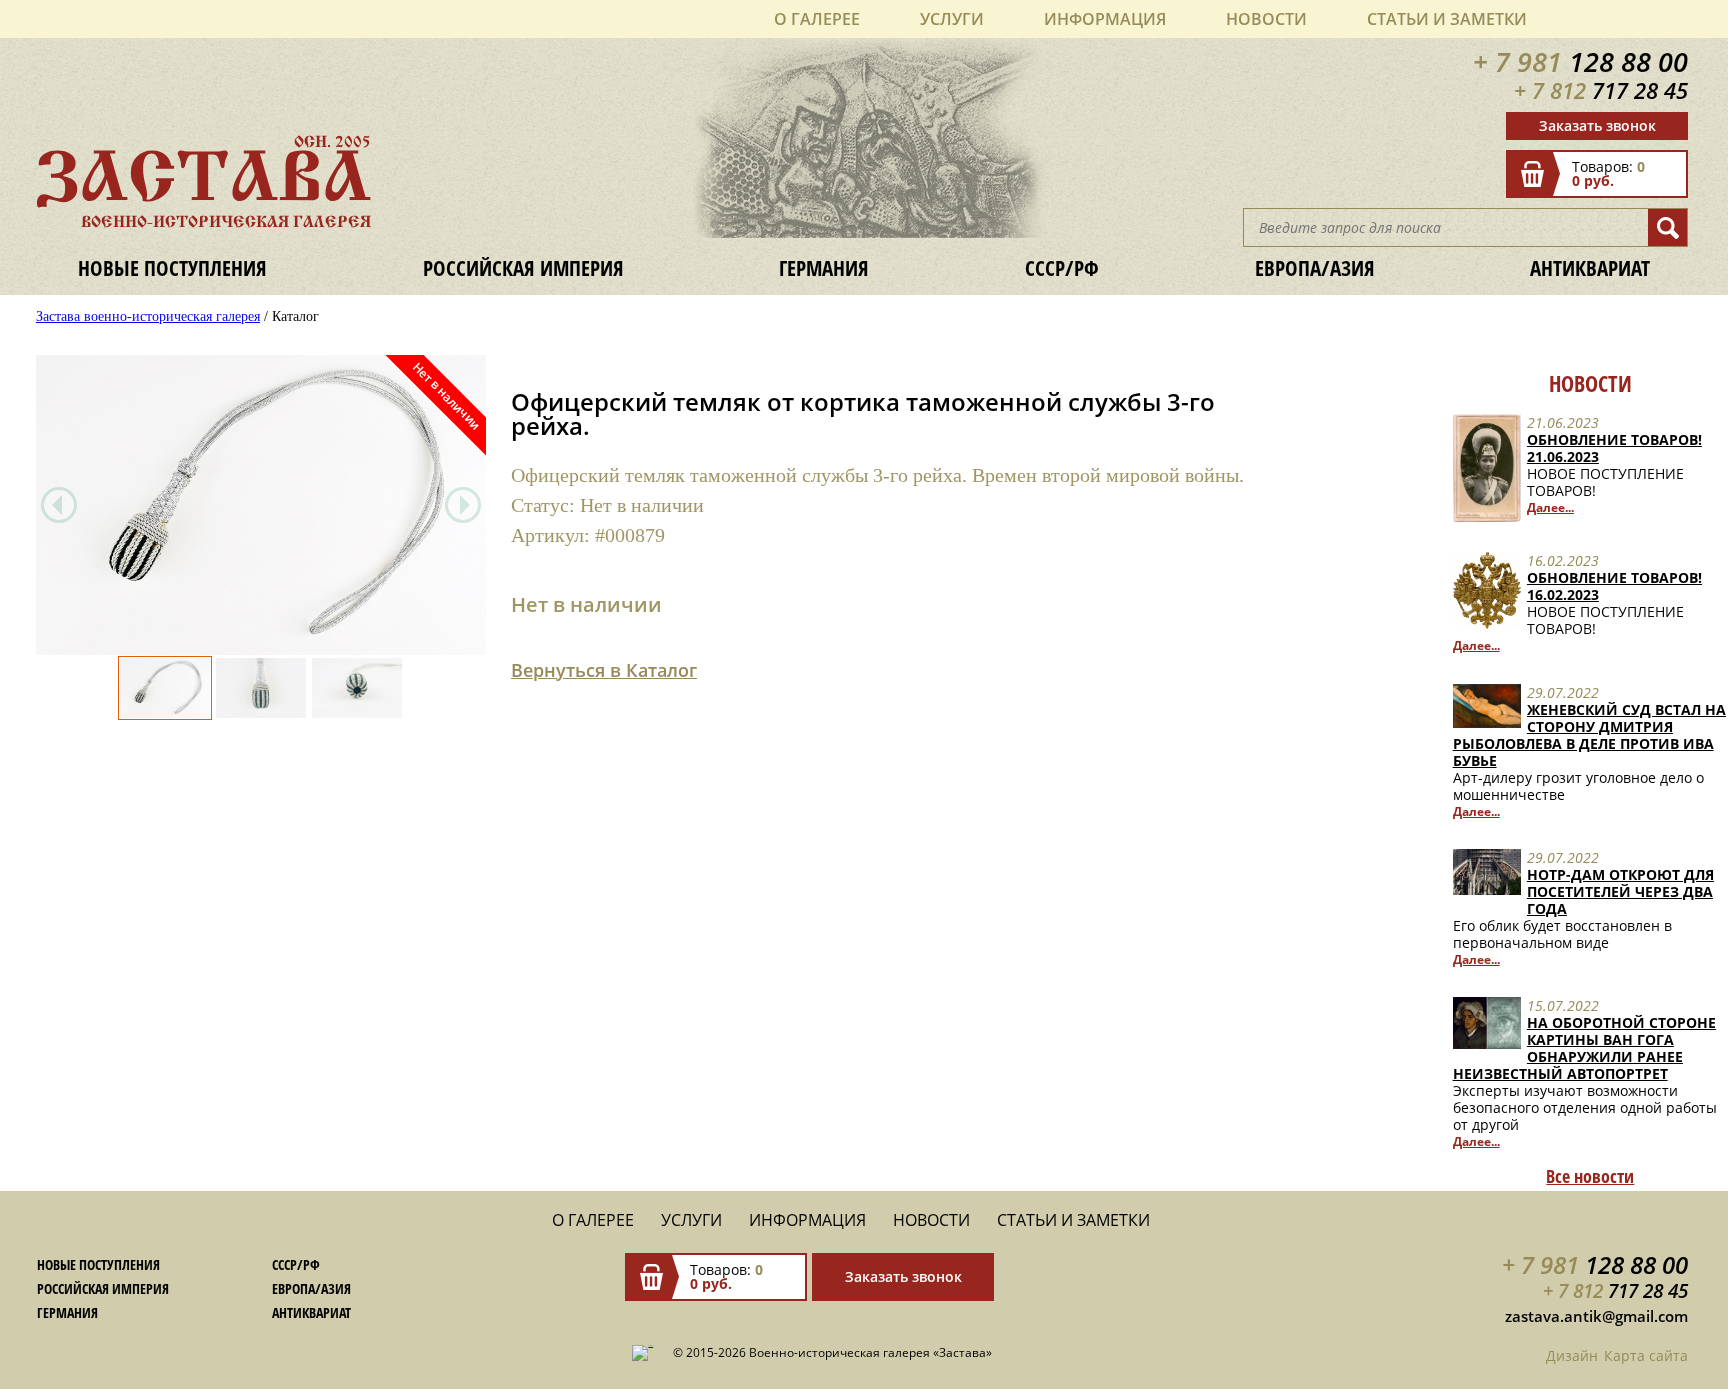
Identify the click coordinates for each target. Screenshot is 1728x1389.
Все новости (1590, 1176)
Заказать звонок (1597, 125)
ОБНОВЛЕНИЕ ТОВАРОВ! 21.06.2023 (1614, 448)
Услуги (952, 19)
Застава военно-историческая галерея (148, 316)
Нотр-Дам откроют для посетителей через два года (1620, 891)
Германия (824, 267)
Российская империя (523, 267)
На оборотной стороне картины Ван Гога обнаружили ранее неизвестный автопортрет (1584, 1048)
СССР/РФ (1062, 267)
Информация (1105, 19)
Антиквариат (1590, 267)
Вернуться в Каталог (604, 670)
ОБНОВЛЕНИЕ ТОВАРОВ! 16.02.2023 (1614, 586)
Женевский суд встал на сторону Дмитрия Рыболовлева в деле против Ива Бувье (1589, 735)
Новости (1266, 19)
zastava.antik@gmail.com (1596, 1316)
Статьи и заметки (1447, 19)
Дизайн (1572, 1355)
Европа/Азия (1315, 267)
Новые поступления (172, 267)
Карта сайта (1646, 1355)
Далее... (1550, 507)
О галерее (817, 19)
